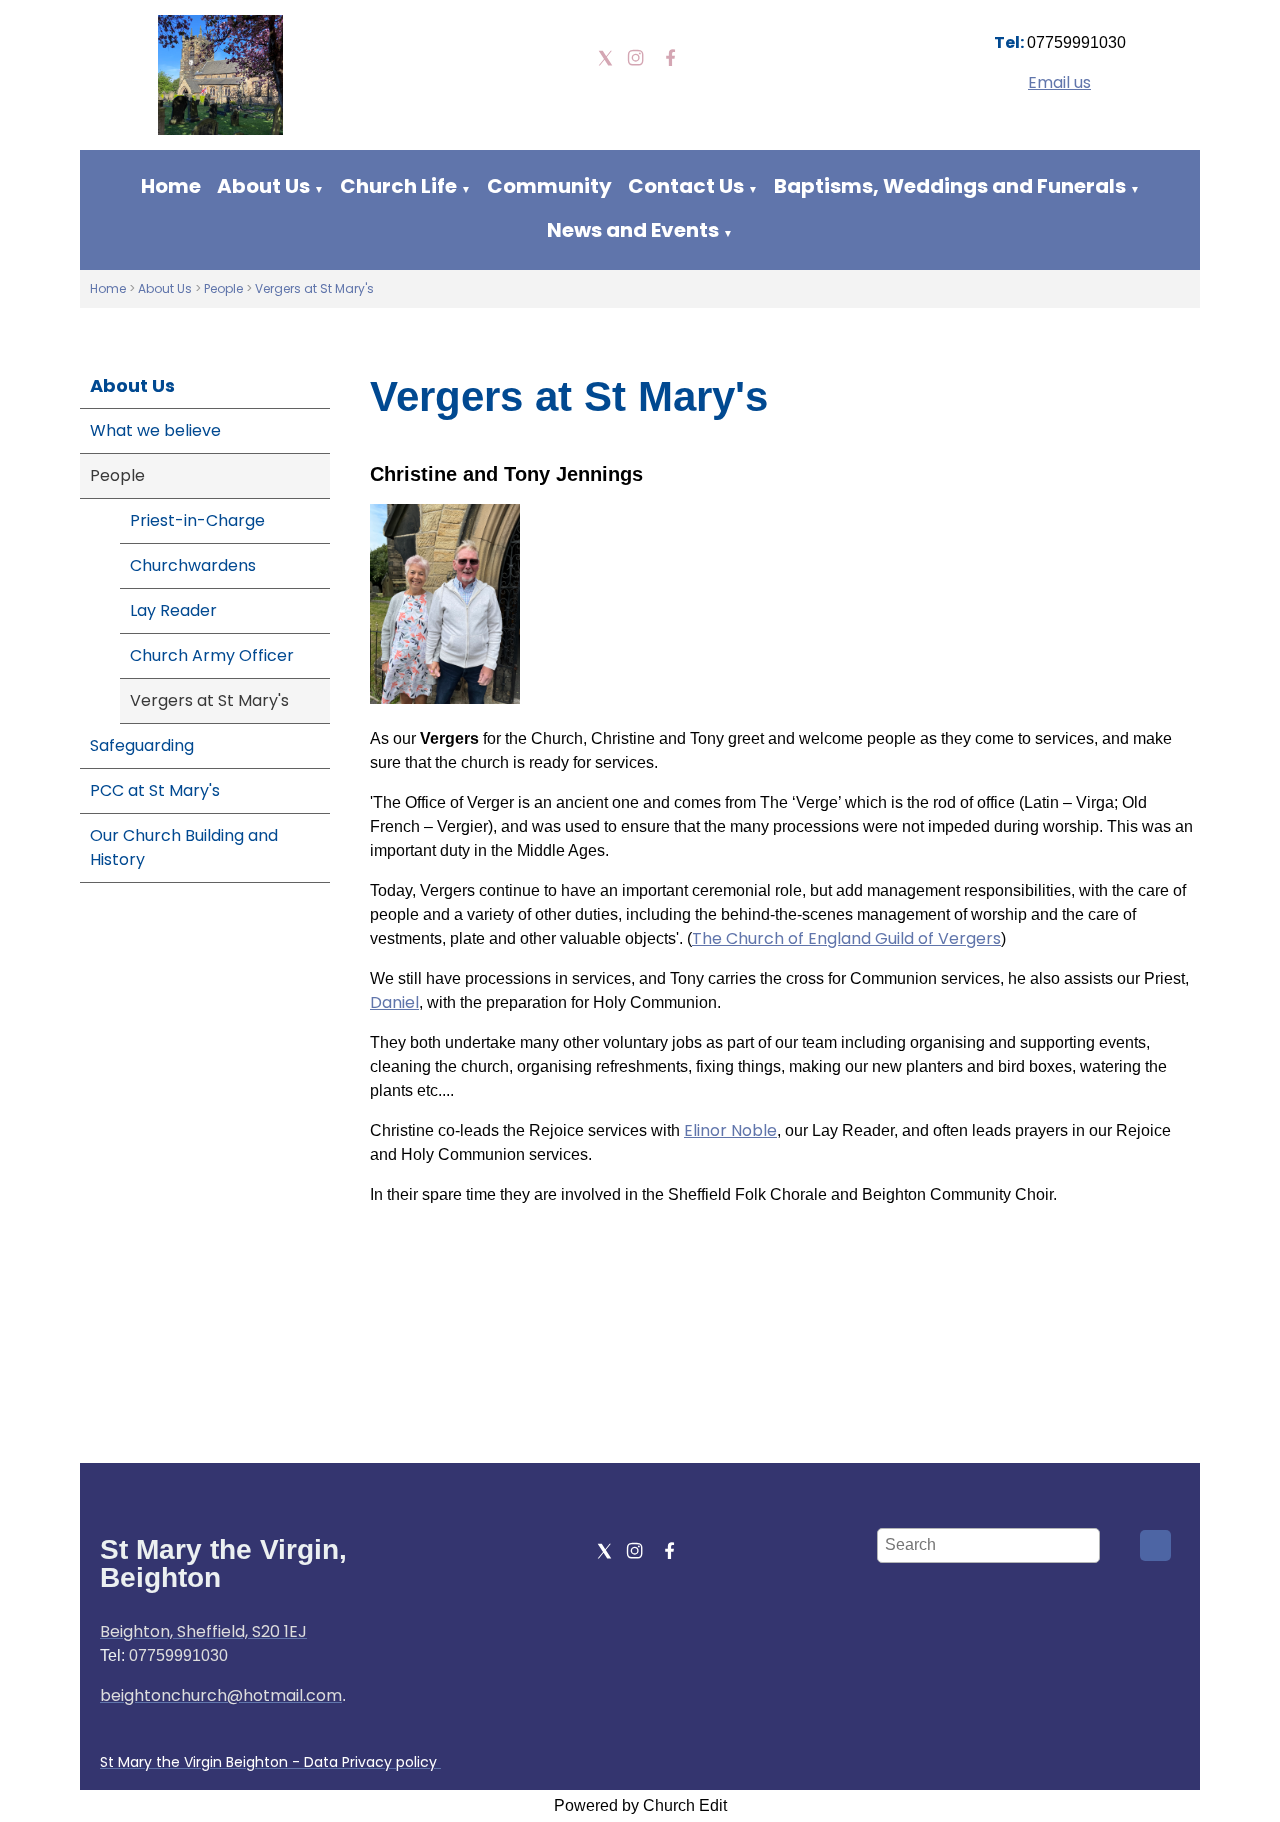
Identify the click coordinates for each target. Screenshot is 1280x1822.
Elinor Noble (730, 1130)
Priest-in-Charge (197, 520)
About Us (263, 186)
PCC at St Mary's (155, 790)
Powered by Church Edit (640, 1805)
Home (171, 186)
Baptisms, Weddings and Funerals (950, 186)
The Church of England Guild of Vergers (846, 938)
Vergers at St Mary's (314, 288)
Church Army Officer (212, 655)
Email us (1059, 82)
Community (549, 186)
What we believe (155, 430)
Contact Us (686, 186)
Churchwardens (193, 565)
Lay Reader (173, 610)
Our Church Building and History (184, 847)
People (225, 288)
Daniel (394, 1002)
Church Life (398, 186)
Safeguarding (142, 745)
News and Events (633, 230)
